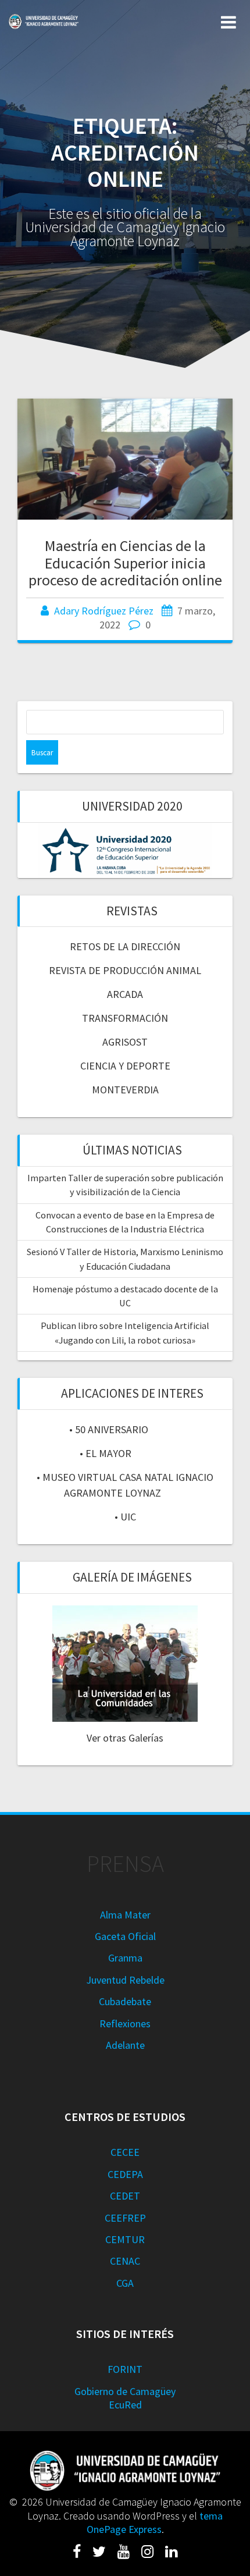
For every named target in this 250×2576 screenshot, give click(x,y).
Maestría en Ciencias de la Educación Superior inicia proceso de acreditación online (125, 563)
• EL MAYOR (106, 1453)
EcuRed (125, 2405)
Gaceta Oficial (125, 1936)
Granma (125, 1958)
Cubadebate (125, 2001)
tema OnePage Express (155, 2522)
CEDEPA (125, 2174)
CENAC (125, 2261)
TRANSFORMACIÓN (125, 1018)
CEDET (125, 2196)
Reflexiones (125, 2024)
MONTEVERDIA (125, 1090)
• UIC (125, 1517)
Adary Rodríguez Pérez (104, 611)
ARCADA (125, 994)
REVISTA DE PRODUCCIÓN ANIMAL (125, 970)
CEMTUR (125, 2239)
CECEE (125, 2152)
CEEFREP (125, 2218)
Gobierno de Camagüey (125, 2391)
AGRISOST (125, 1042)
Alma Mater (125, 1915)
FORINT (125, 2369)
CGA (125, 2283)
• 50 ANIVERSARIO (109, 1429)
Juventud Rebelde (125, 1980)
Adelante (125, 2045)
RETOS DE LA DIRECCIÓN (125, 946)
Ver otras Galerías (125, 1738)
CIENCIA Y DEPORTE (125, 1066)
